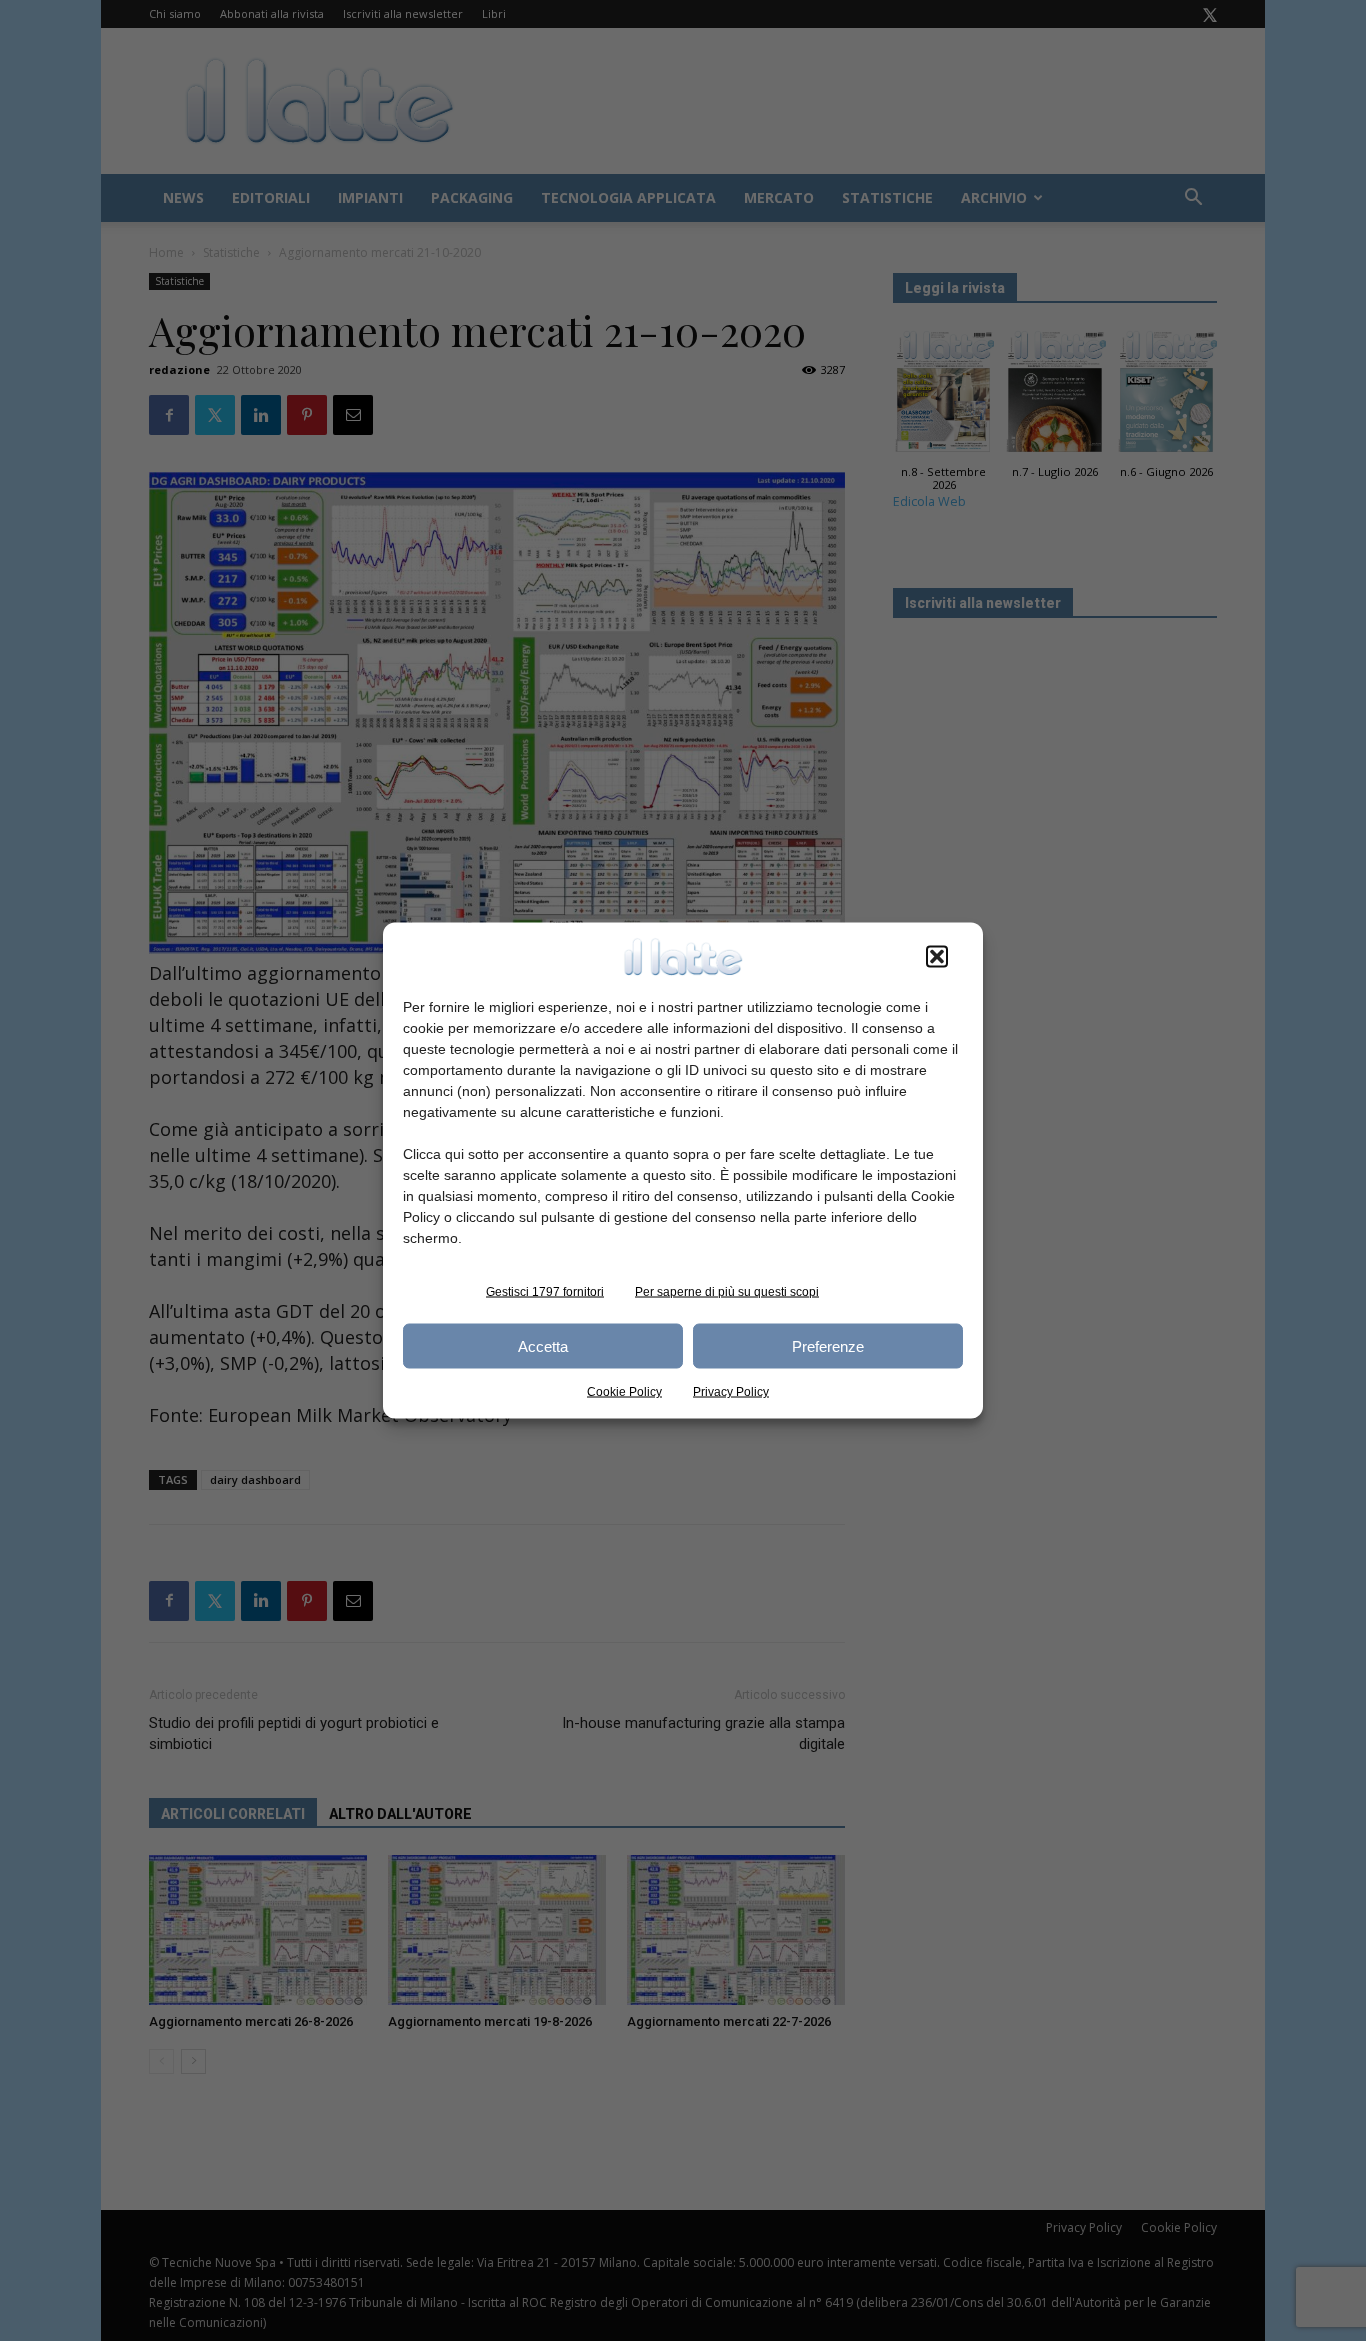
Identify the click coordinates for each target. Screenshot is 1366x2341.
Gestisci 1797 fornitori (545, 1292)
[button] (937, 957)
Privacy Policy (731, 1392)
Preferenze (828, 1345)
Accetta (543, 1345)
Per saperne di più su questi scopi (727, 1292)
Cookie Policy (624, 1392)
